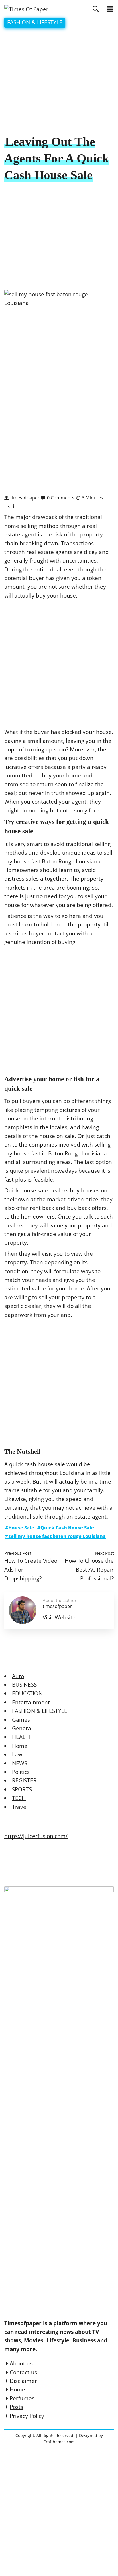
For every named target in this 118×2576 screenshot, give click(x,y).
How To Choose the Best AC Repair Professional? (89, 1569)
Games (21, 1720)
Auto (18, 1676)
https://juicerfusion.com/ (36, 1836)
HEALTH (22, 1737)
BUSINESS (24, 1685)
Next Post (104, 1553)
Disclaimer (23, 2381)
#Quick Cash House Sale (66, 1528)
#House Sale (20, 1528)
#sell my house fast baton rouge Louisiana (55, 1536)
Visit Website (59, 1617)
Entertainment (31, 1702)
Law (17, 1754)
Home (20, 1746)
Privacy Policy (27, 2416)
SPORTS (22, 1789)
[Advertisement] (59, 82)
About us (21, 2363)
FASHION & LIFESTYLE (35, 22)
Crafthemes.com (59, 2442)
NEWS (20, 1763)
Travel (20, 1807)
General (22, 1728)
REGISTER (24, 1780)
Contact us (23, 2372)
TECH (19, 1798)
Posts (16, 2407)
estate (82, 1517)
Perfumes (22, 2398)
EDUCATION (27, 1693)
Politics (21, 1772)
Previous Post (18, 1553)
